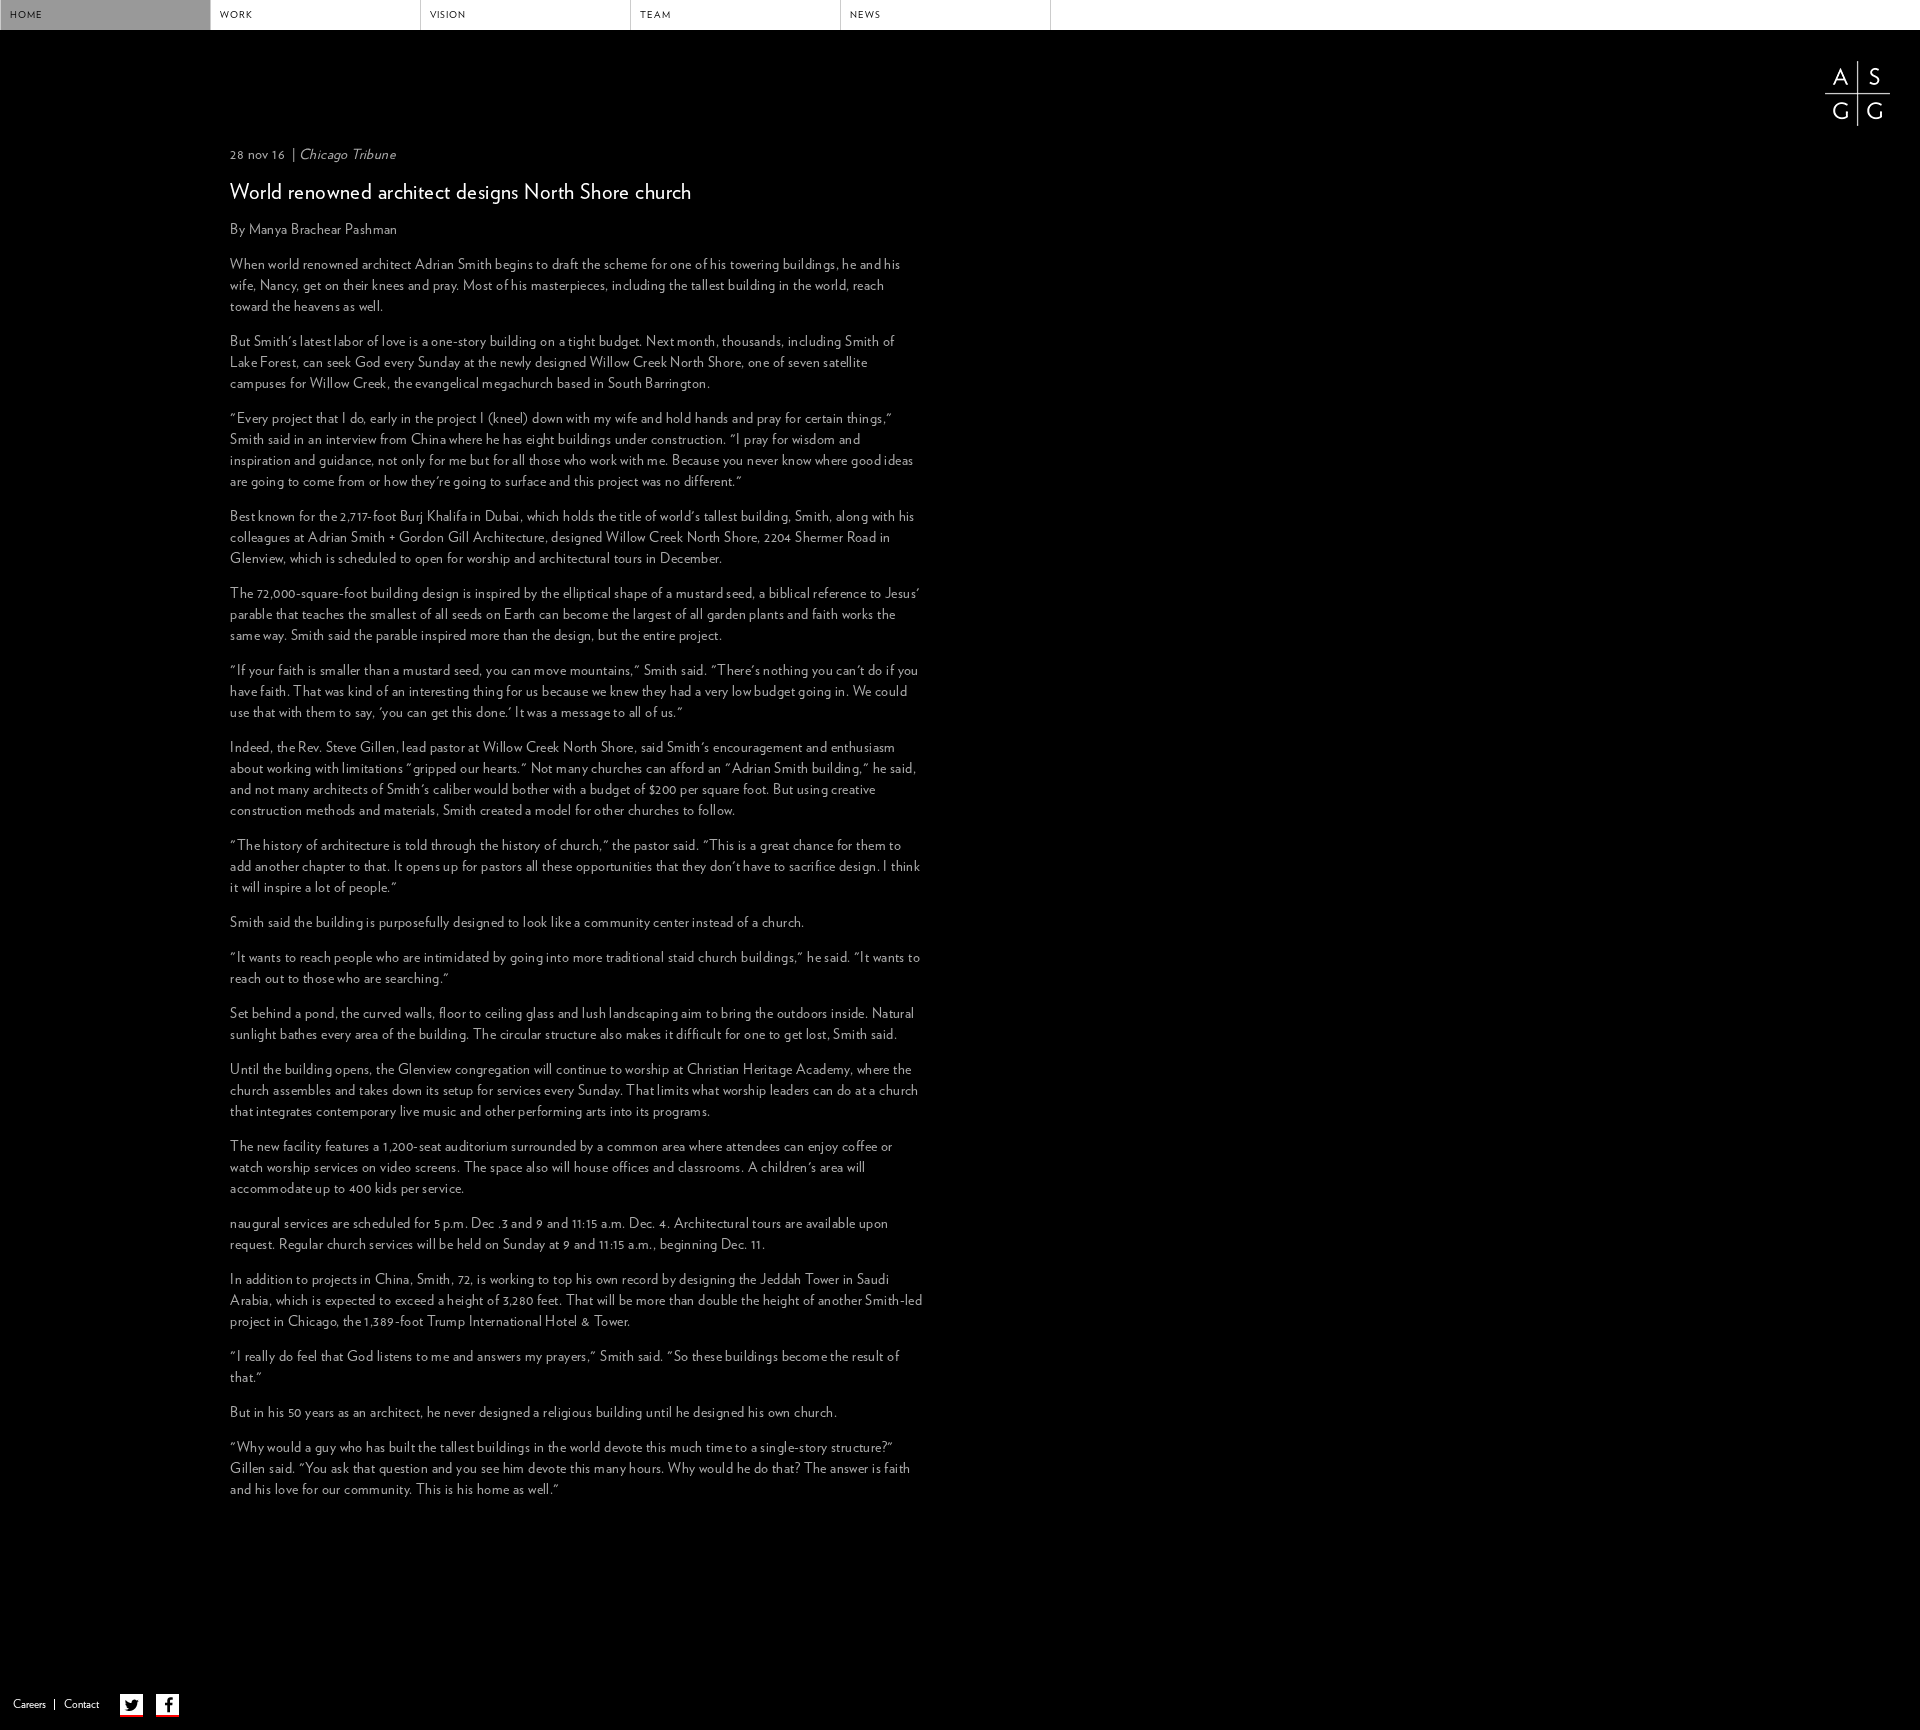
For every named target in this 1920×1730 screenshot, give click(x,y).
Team (655, 15)
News (865, 15)
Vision (448, 15)
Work (236, 15)
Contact (81, 1704)
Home (26, 15)
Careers (29, 1704)
